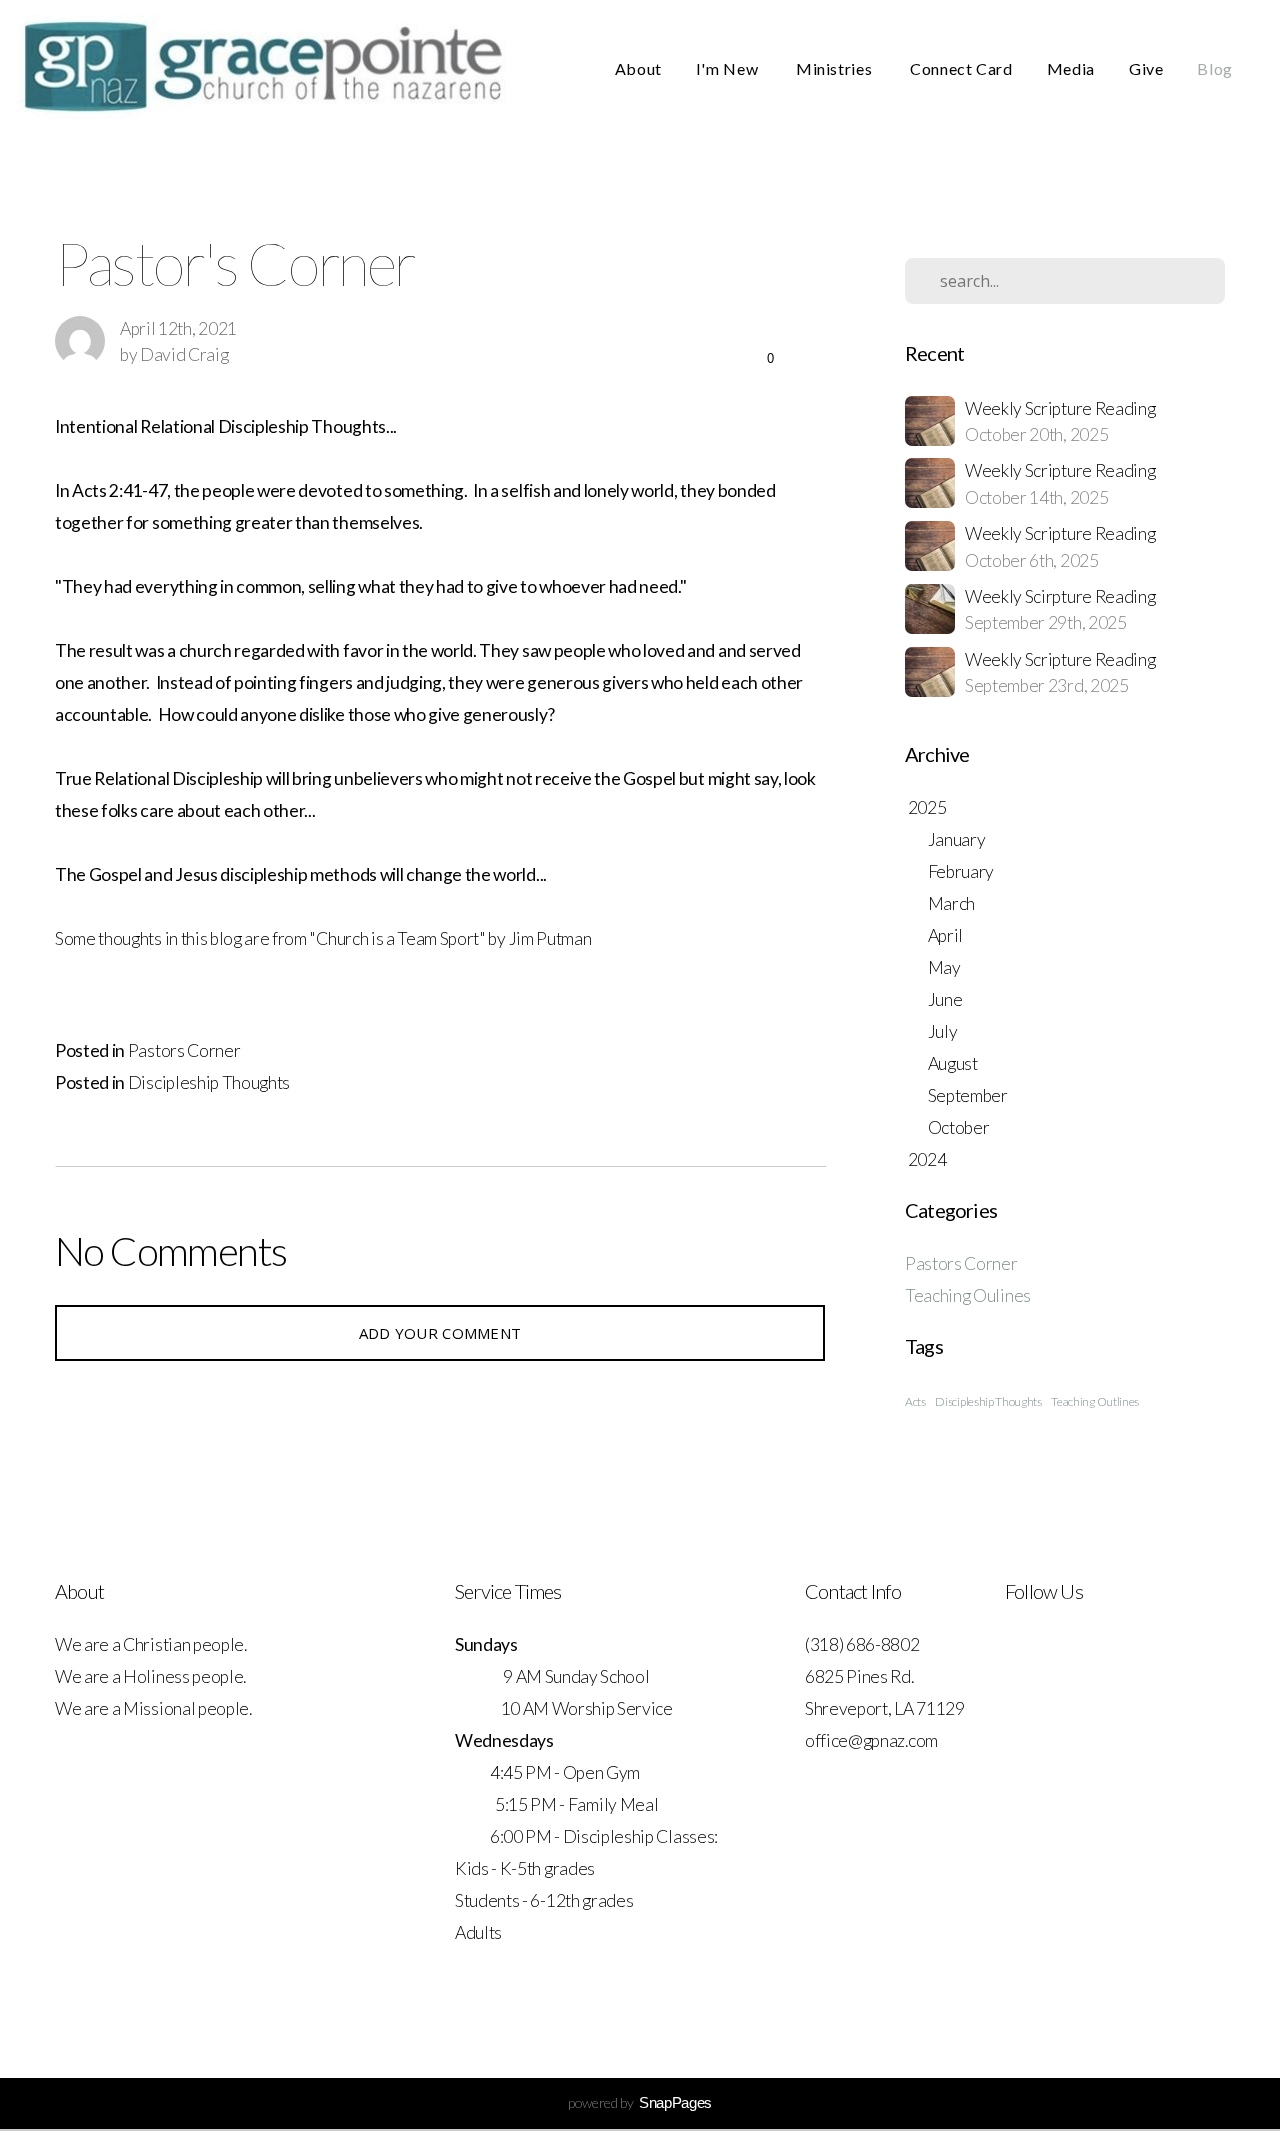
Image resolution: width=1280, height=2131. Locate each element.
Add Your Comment (440, 1333)
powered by (640, 2102)
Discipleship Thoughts (209, 1082)
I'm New (729, 68)
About (638, 68)
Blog (1215, 68)
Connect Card (961, 68)
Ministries (836, 68)
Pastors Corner (184, 1050)
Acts (915, 1401)
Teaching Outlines (1095, 1401)
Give (1146, 68)
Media (1071, 68)
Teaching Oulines (968, 1295)
